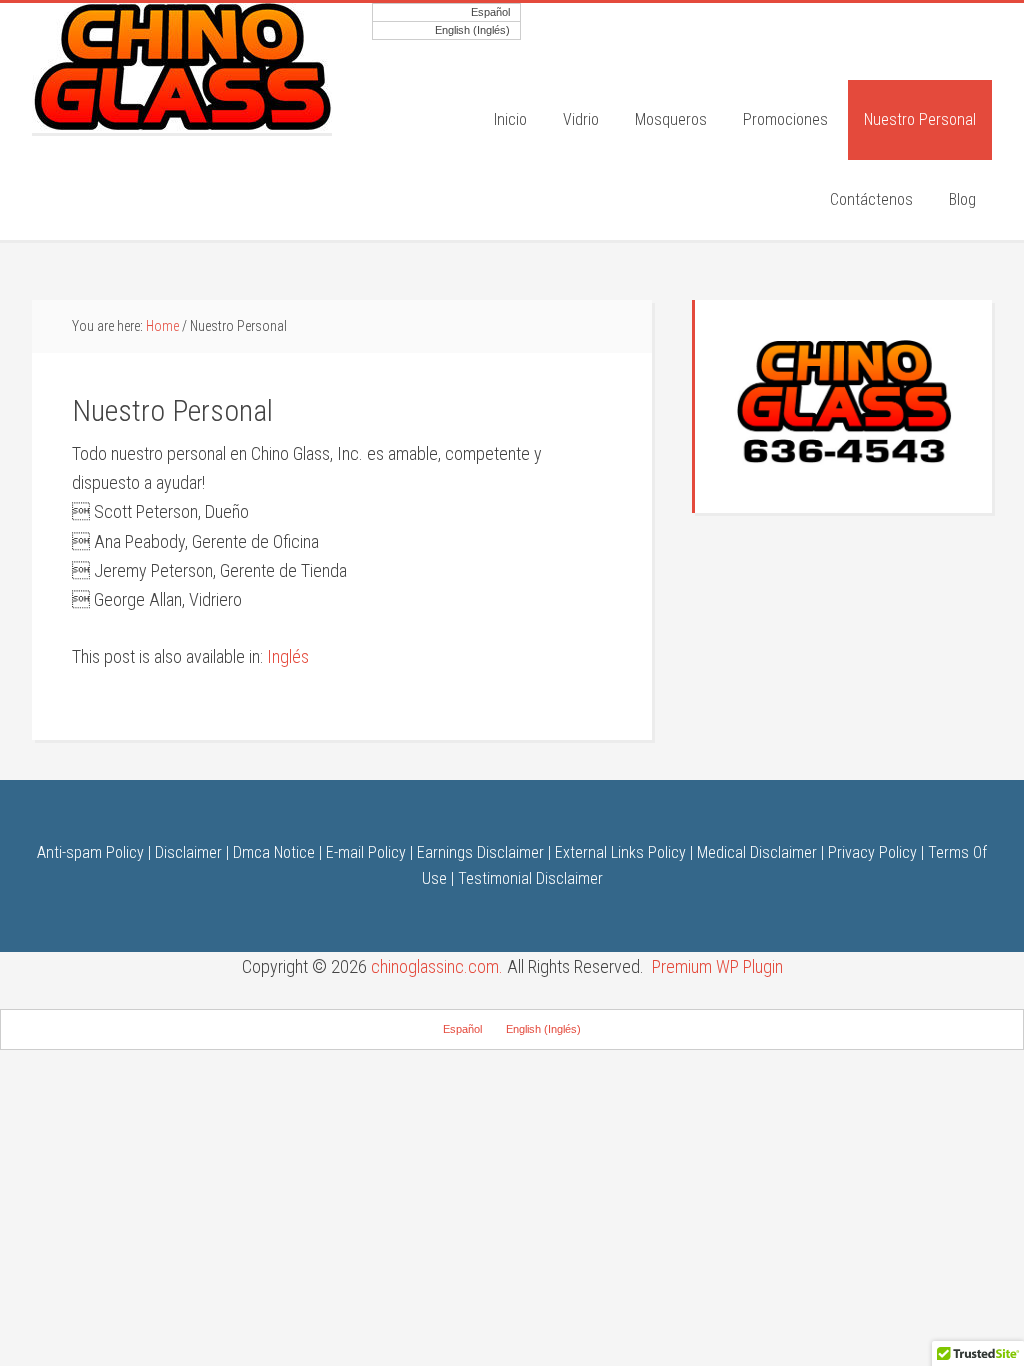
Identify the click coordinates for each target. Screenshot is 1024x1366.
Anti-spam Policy (90, 852)
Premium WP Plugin (717, 966)
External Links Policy (620, 852)
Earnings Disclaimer (480, 852)
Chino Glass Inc (182, 68)
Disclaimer (188, 852)
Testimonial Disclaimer (530, 878)
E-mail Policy (366, 852)
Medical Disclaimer (757, 852)
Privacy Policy (872, 852)
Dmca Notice (274, 852)
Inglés (288, 656)
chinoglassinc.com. (437, 966)
